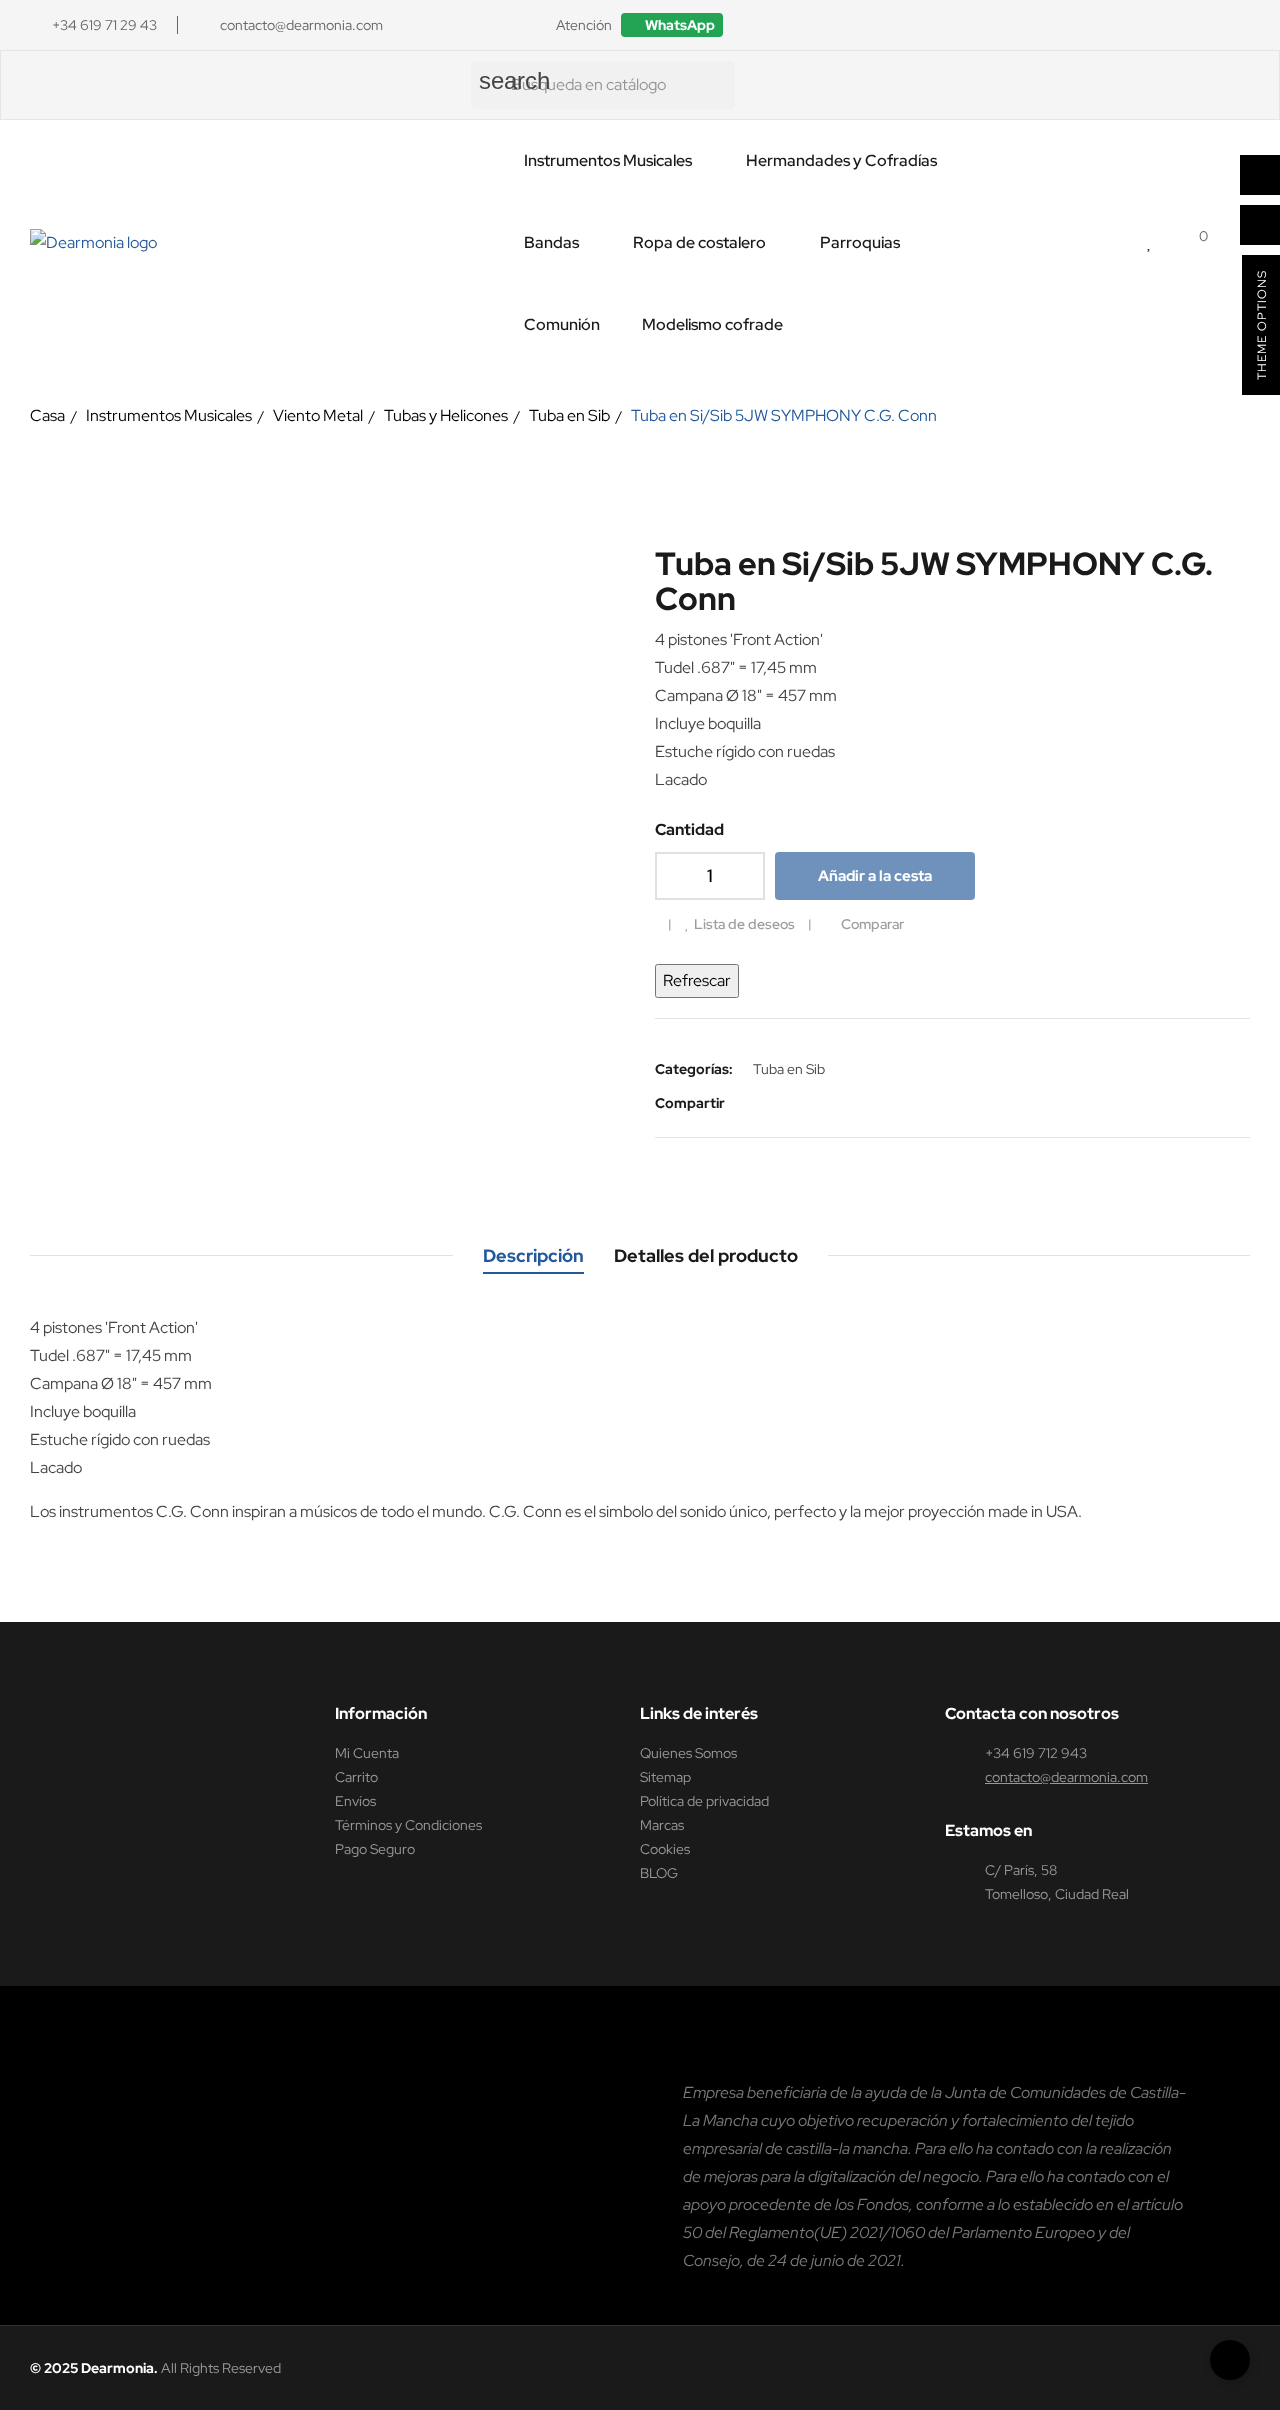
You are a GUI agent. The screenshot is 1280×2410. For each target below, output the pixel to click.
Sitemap (665, 1777)
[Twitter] (1203, 25)
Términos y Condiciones (408, 1825)
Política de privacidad (704, 1801)
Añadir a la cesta (875, 876)
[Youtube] (1241, 25)
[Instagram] (1165, 25)
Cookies (665, 1849)
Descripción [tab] (533, 1255)
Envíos (355, 1801)
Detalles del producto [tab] (706, 1255)
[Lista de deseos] (1151, 243)
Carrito (356, 1777)
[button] (672, 25)
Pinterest (814, 1103)
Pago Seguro (375, 1849)
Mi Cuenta (367, 1753)
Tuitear (784, 1103)
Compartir (754, 1103)
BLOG (659, 1873)
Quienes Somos (688, 1753)
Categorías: (694, 1069)
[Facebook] (1127, 25)
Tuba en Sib (789, 1069)
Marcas (662, 1825)
